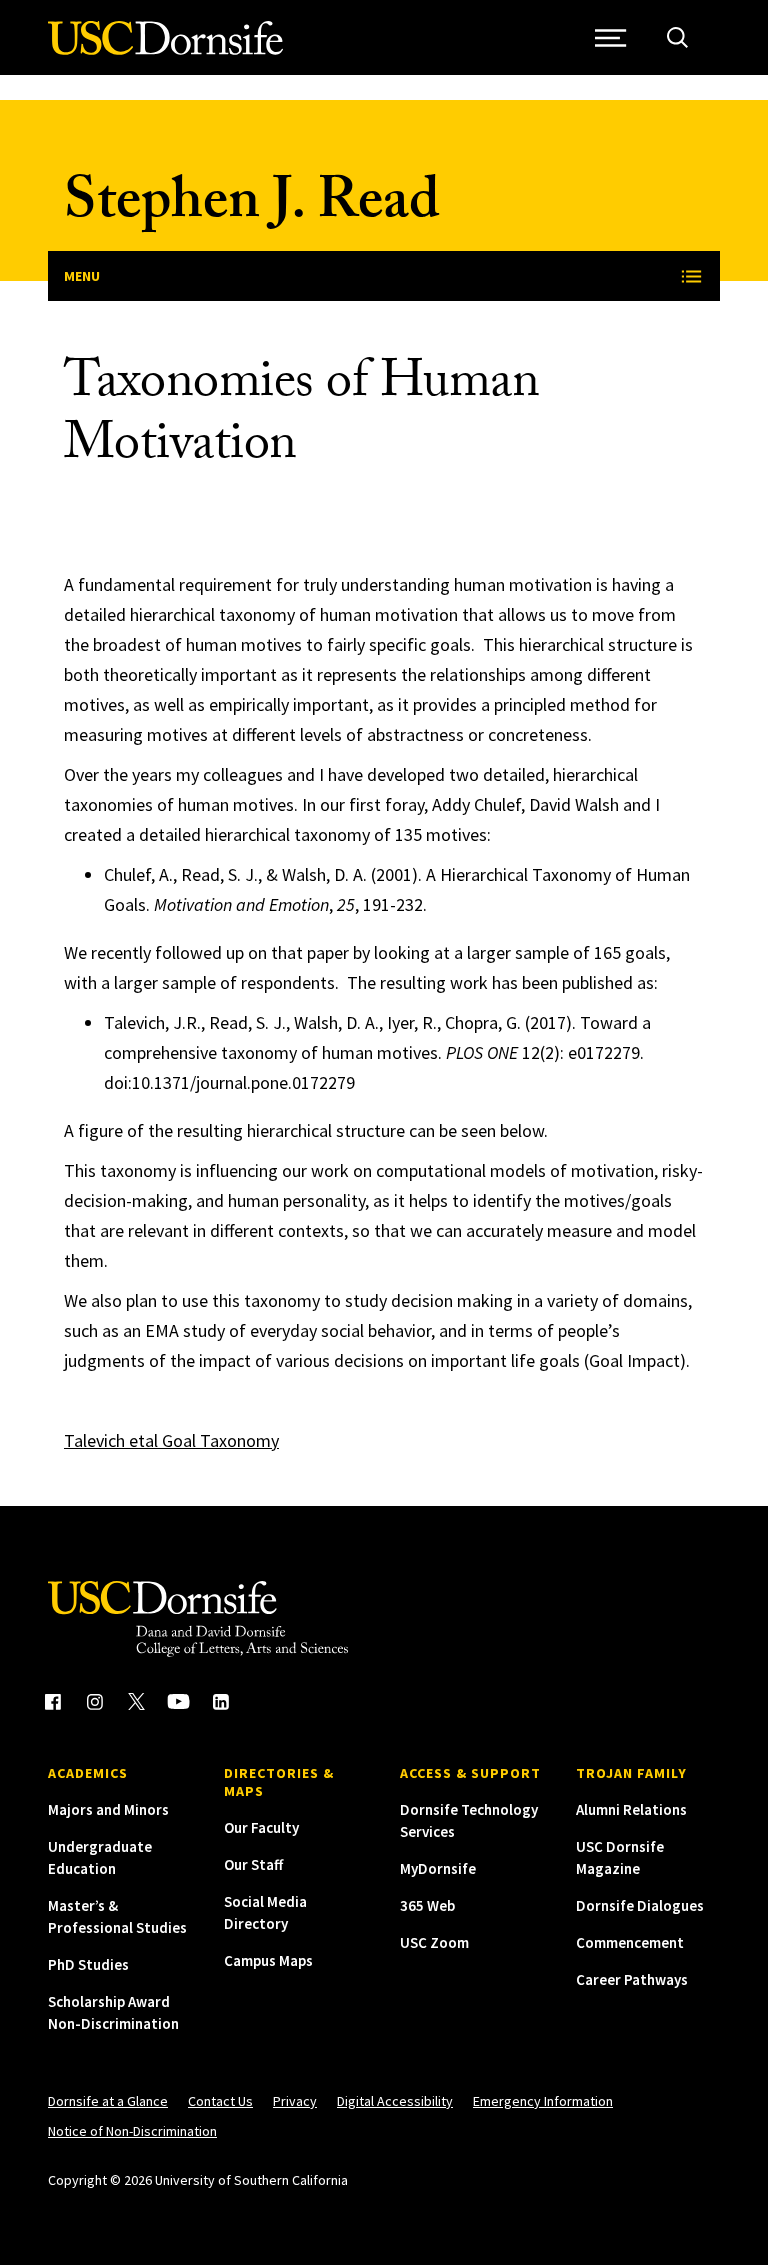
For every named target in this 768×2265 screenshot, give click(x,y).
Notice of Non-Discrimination (132, 2131)
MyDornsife (438, 1868)
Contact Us (220, 2101)
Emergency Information (543, 2101)
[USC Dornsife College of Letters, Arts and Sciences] (165, 49)
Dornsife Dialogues (640, 1905)
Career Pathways (632, 1979)
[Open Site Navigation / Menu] (610, 37)
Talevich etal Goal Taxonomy (171, 1440)
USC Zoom (434, 1942)
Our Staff (253, 1864)
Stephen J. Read (252, 207)
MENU (82, 276)
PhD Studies (88, 1964)
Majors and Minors (108, 1809)
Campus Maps (268, 1960)
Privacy (295, 2101)
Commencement (630, 1942)
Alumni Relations (631, 1809)
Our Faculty (261, 1827)
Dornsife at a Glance (108, 2101)
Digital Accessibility (395, 2101)
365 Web (427, 1905)
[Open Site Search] (677, 37)
